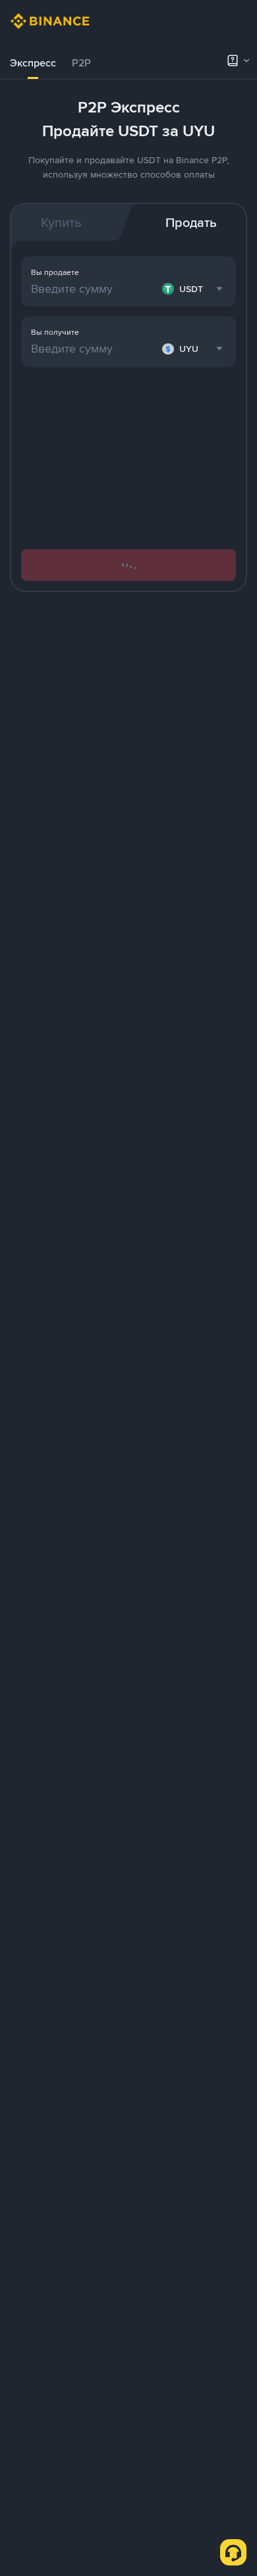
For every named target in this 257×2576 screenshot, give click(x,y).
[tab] (33, 63)
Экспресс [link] (33, 63)
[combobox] (194, 349)
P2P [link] (81, 63)
